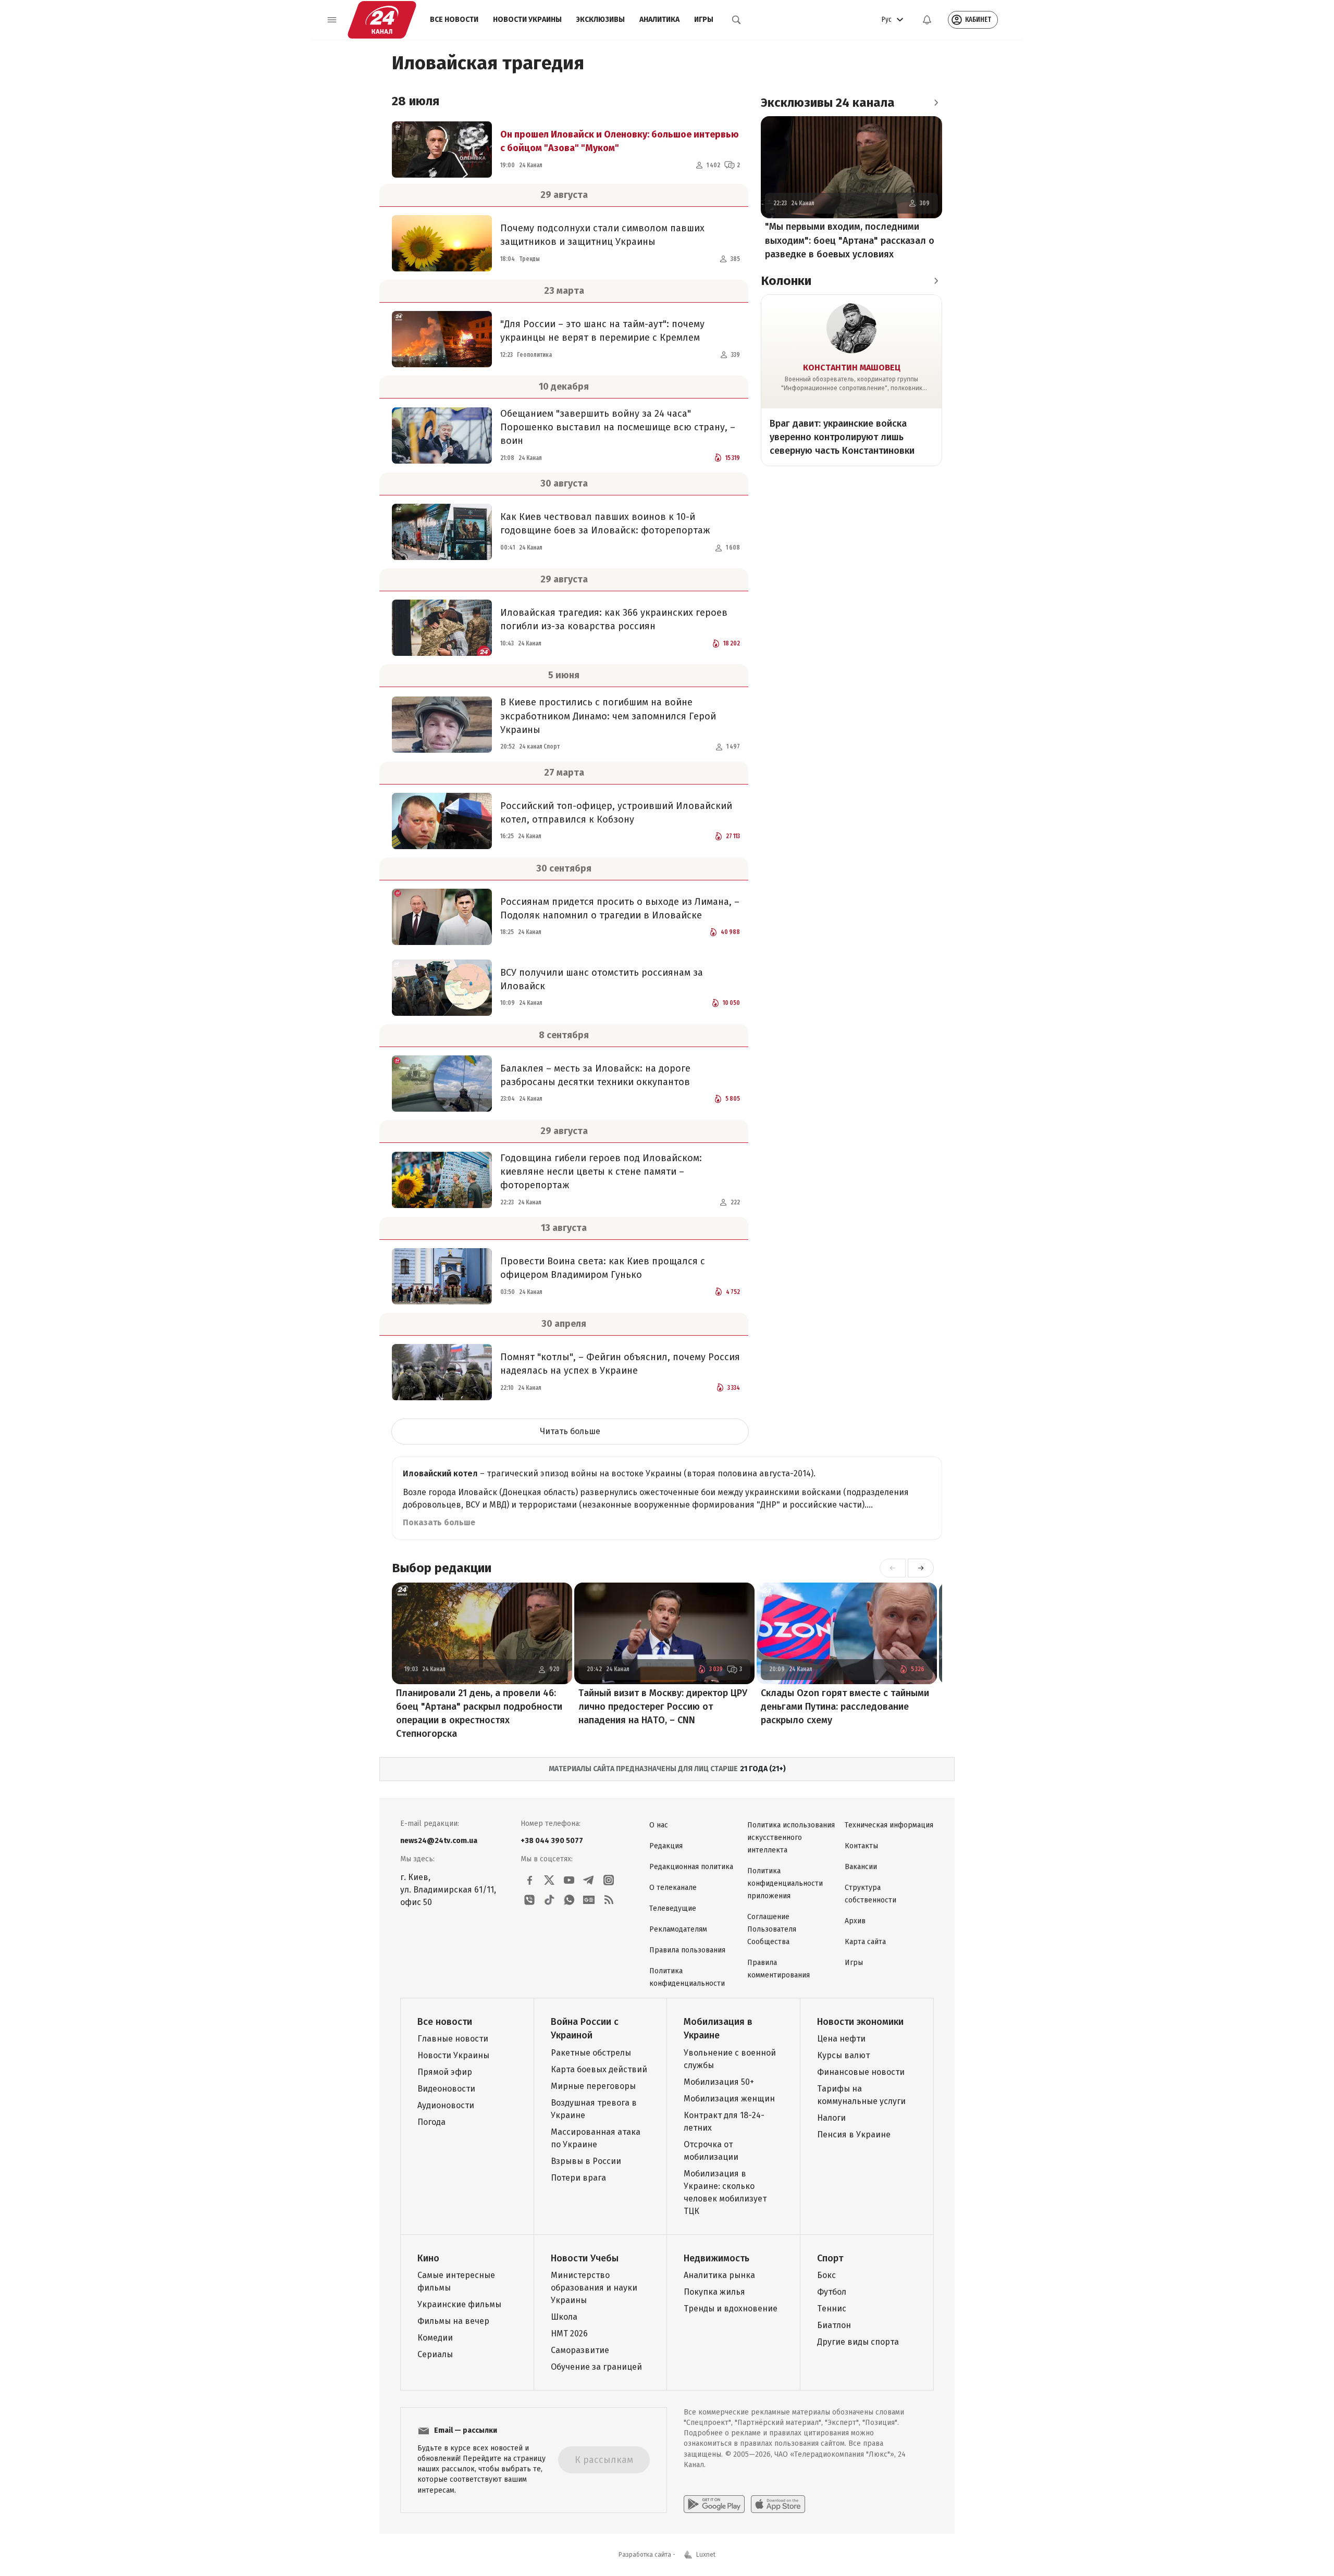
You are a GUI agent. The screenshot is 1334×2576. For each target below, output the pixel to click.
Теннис (832, 2309)
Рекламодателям (678, 1929)
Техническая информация (889, 1825)
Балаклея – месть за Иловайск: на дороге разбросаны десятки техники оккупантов (595, 1075)
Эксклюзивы (601, 20)
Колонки (786, 281)
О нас (659, 1825)
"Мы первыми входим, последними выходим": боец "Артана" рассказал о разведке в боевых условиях (850, 241)
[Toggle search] (736, 20)
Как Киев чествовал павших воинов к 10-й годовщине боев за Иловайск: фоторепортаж (605, 524)
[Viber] (529, 1900)
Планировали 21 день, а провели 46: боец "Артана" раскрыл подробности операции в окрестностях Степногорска (479, 1713)
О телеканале (673, 1888)
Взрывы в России (586, 2161)
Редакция (666, 1846)
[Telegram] (589, 1880)
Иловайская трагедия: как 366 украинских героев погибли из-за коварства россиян (614, 619)
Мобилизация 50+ (719, 2082)
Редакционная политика (691, 1867)
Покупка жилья (714, 2292)
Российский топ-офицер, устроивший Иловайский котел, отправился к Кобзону (616, 813)
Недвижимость (717, 2258)
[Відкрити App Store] (778, 2504)
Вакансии (861, 1867)
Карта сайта (865, 1942)
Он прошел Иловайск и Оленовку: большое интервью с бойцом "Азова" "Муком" (620, 141)
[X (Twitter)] (549, 1880)
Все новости (454, 20)
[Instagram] (609, 1880)
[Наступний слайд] (921, 1568)
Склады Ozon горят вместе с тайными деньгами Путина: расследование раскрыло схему (845, 1707)
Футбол (832, 2292)
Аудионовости (446, 2105)
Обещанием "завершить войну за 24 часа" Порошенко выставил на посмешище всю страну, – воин (618, 427)
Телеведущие (673, 1908)
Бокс (826, 2275)
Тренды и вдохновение (731, 2309)
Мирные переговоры (593, 2086)
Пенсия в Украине (854, 2135)
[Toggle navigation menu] (332, 20)
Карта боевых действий (599, 2069)
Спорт (830, 2258)
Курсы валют (843, 2055)
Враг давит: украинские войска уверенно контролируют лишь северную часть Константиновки (842, 437)
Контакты (861, 1846)
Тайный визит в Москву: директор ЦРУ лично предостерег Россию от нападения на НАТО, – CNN (663, 1707)
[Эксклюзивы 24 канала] (936, 103)
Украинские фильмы (459, 2304)
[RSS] (609, 1900)
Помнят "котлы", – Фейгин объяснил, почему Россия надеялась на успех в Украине (620, 1364)
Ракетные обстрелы (591, 2053)
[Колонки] (936, 281)
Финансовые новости (861, 2072)
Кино (428, 2258)
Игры (704, 20)
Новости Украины (527, 20)
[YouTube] (569, 1880)
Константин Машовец (852, 368)
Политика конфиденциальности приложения (785, 1883)
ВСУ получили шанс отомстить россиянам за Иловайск (602, 979)
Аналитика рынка (719, 2275)
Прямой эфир (445, 2072)
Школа (564, 2317)
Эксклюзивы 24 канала (828, 103)
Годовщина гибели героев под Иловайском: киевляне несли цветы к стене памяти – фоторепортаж (601, 1172)
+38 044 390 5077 (552, 1841)
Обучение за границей (596, 2367)
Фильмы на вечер (453, 2321)
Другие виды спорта (858, 2342)
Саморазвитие (580, 2350)
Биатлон (834, 2325)
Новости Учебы (585, 2258)
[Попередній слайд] (893, 1568)
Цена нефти (841, 2039)
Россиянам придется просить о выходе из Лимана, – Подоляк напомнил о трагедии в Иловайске (620, 909)
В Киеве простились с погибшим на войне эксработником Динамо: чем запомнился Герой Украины (608, 716)
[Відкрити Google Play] (714, 2504)
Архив (855, 1921)
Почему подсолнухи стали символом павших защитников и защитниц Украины (602, 235)
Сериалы (435, 2354)
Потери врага (578, 2178)
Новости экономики (860, 2022)
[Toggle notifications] (927, 20)
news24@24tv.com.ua (439, 1841)
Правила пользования (687, 1950)
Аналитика (659, 20)
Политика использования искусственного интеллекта (791, 1838)
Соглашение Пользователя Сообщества (772, 1929)
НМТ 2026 (569, 2334)
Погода (431, 2122)
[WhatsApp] (569, 1900)
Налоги (831, 2118)
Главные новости (453, 2039)
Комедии (435, 2338)
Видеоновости (446, 2089)
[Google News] (589, 1900)
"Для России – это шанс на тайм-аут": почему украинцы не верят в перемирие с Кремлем (602, 331)
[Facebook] (529, 1880)
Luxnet (706, 2555)
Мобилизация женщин (729, 2099)
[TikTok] (549, 1900)
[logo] (382, 20)
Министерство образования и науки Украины (594, 2288)
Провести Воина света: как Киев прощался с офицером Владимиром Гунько (603, 1268)
